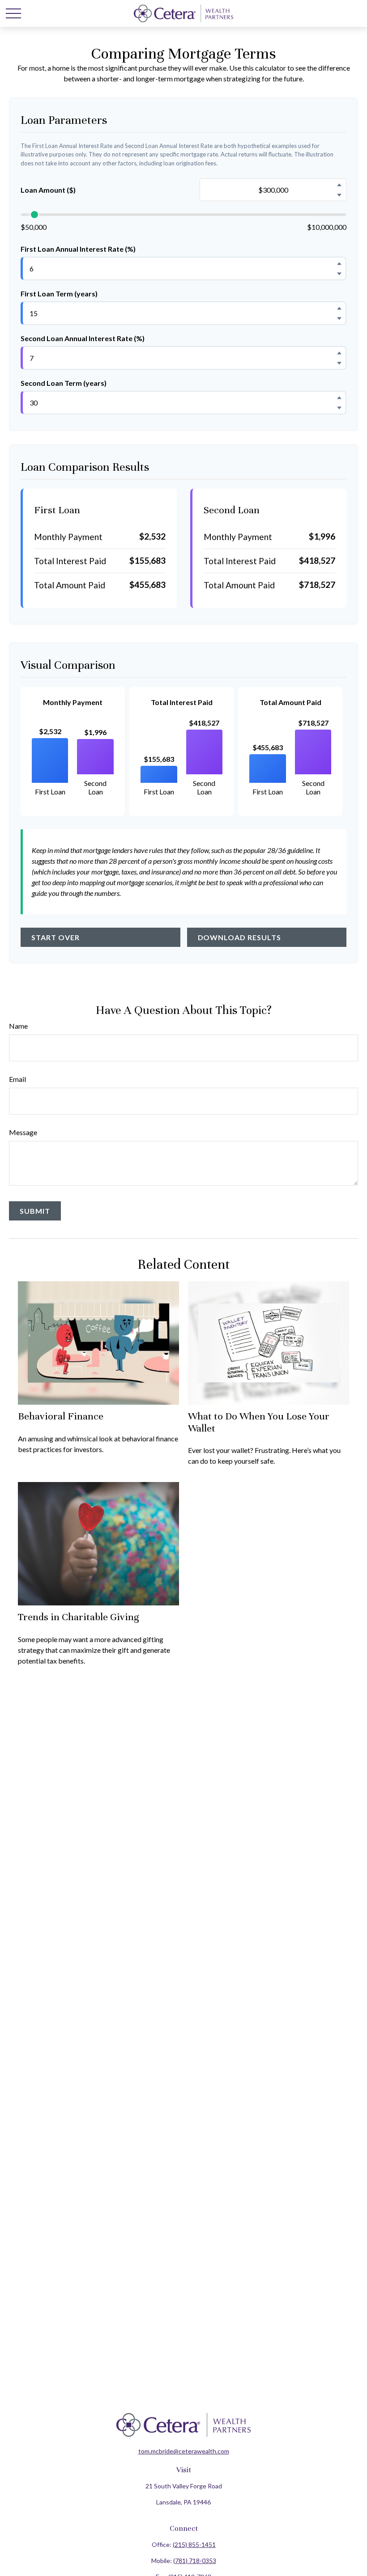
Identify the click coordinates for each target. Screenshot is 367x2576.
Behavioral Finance (61, 1416)
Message (23, 1132)
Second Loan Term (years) (64, 383)
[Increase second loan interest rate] (339, 353)
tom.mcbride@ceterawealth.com (184, 2451)
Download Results (239, 937)
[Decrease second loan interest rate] (339, 363)
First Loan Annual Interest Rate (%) (78, 249)
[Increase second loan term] (339, 397)
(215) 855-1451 (194, 2544)
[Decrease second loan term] (339, 408)
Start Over (55, 937)
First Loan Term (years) (59, 293)
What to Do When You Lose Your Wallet (259, 1422)
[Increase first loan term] (339, 308)
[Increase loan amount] (339, 185)
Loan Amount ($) (48, 190)
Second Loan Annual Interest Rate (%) (83, 338)
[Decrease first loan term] (339, 318)
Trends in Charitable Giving (78, 1617)
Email (17, 1079)
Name (18, 1026)
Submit (35, 1211)
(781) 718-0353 (195, 2561)
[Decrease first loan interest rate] (339, 274)
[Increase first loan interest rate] (339, 263)
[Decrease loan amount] (339, 195)
